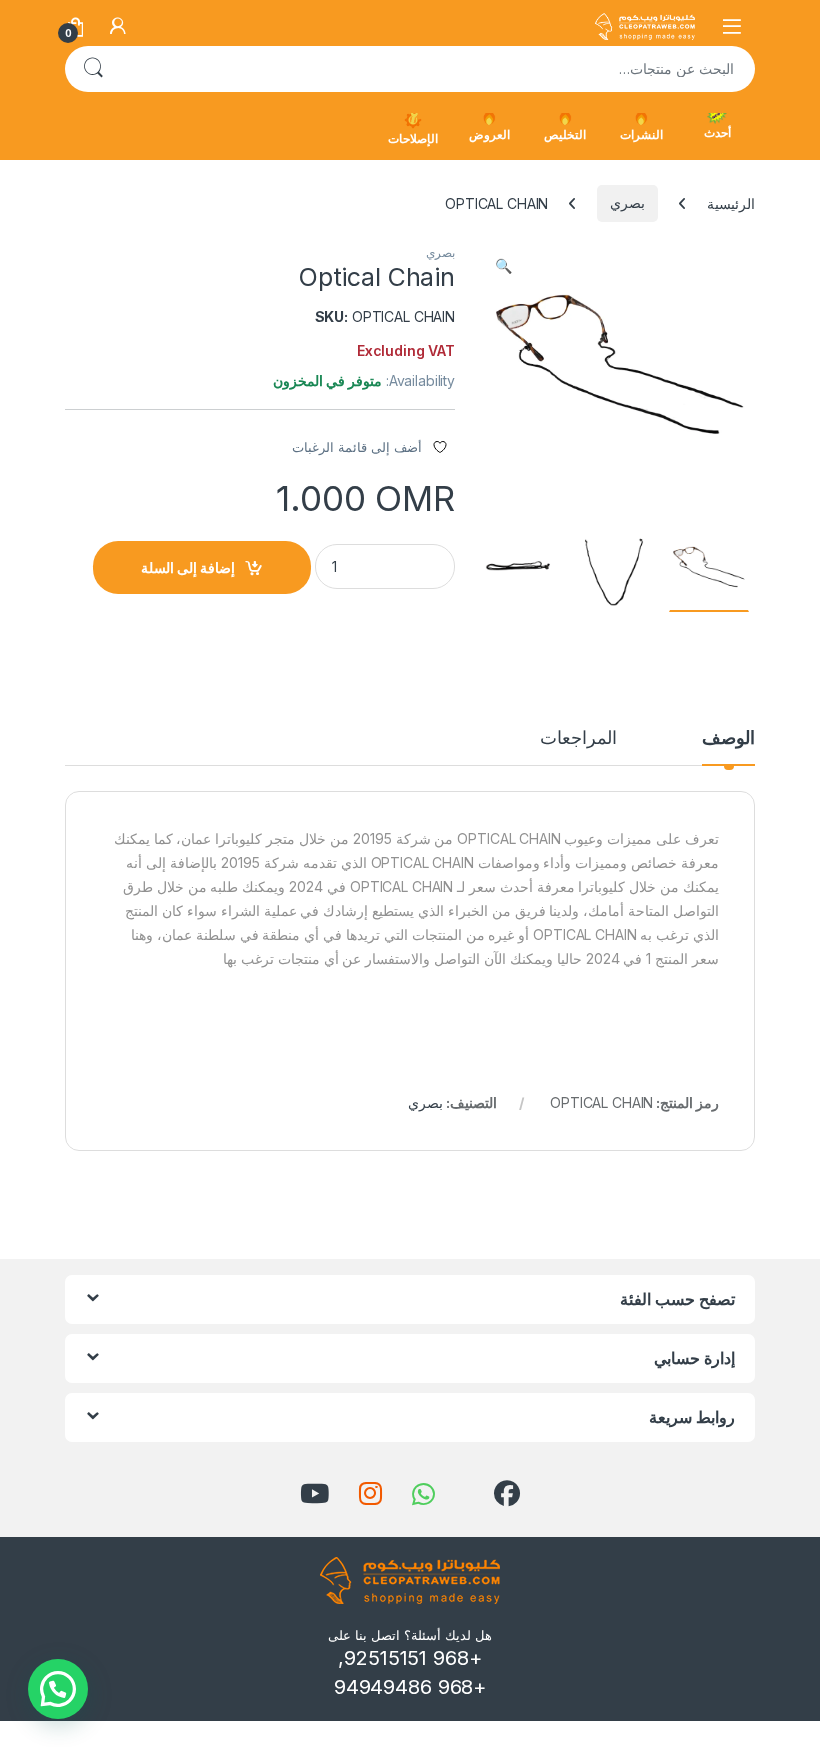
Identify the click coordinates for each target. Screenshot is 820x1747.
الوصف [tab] (728, 738)
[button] (503, 266)
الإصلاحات (413, 138)
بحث (93, 69)
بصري (627, 202)
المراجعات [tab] (578, 738)
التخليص (565, 134)
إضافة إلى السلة (188, 567)
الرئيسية (731, 202)
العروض (489, 134)
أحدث (717, 132)
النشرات (641, 134)
